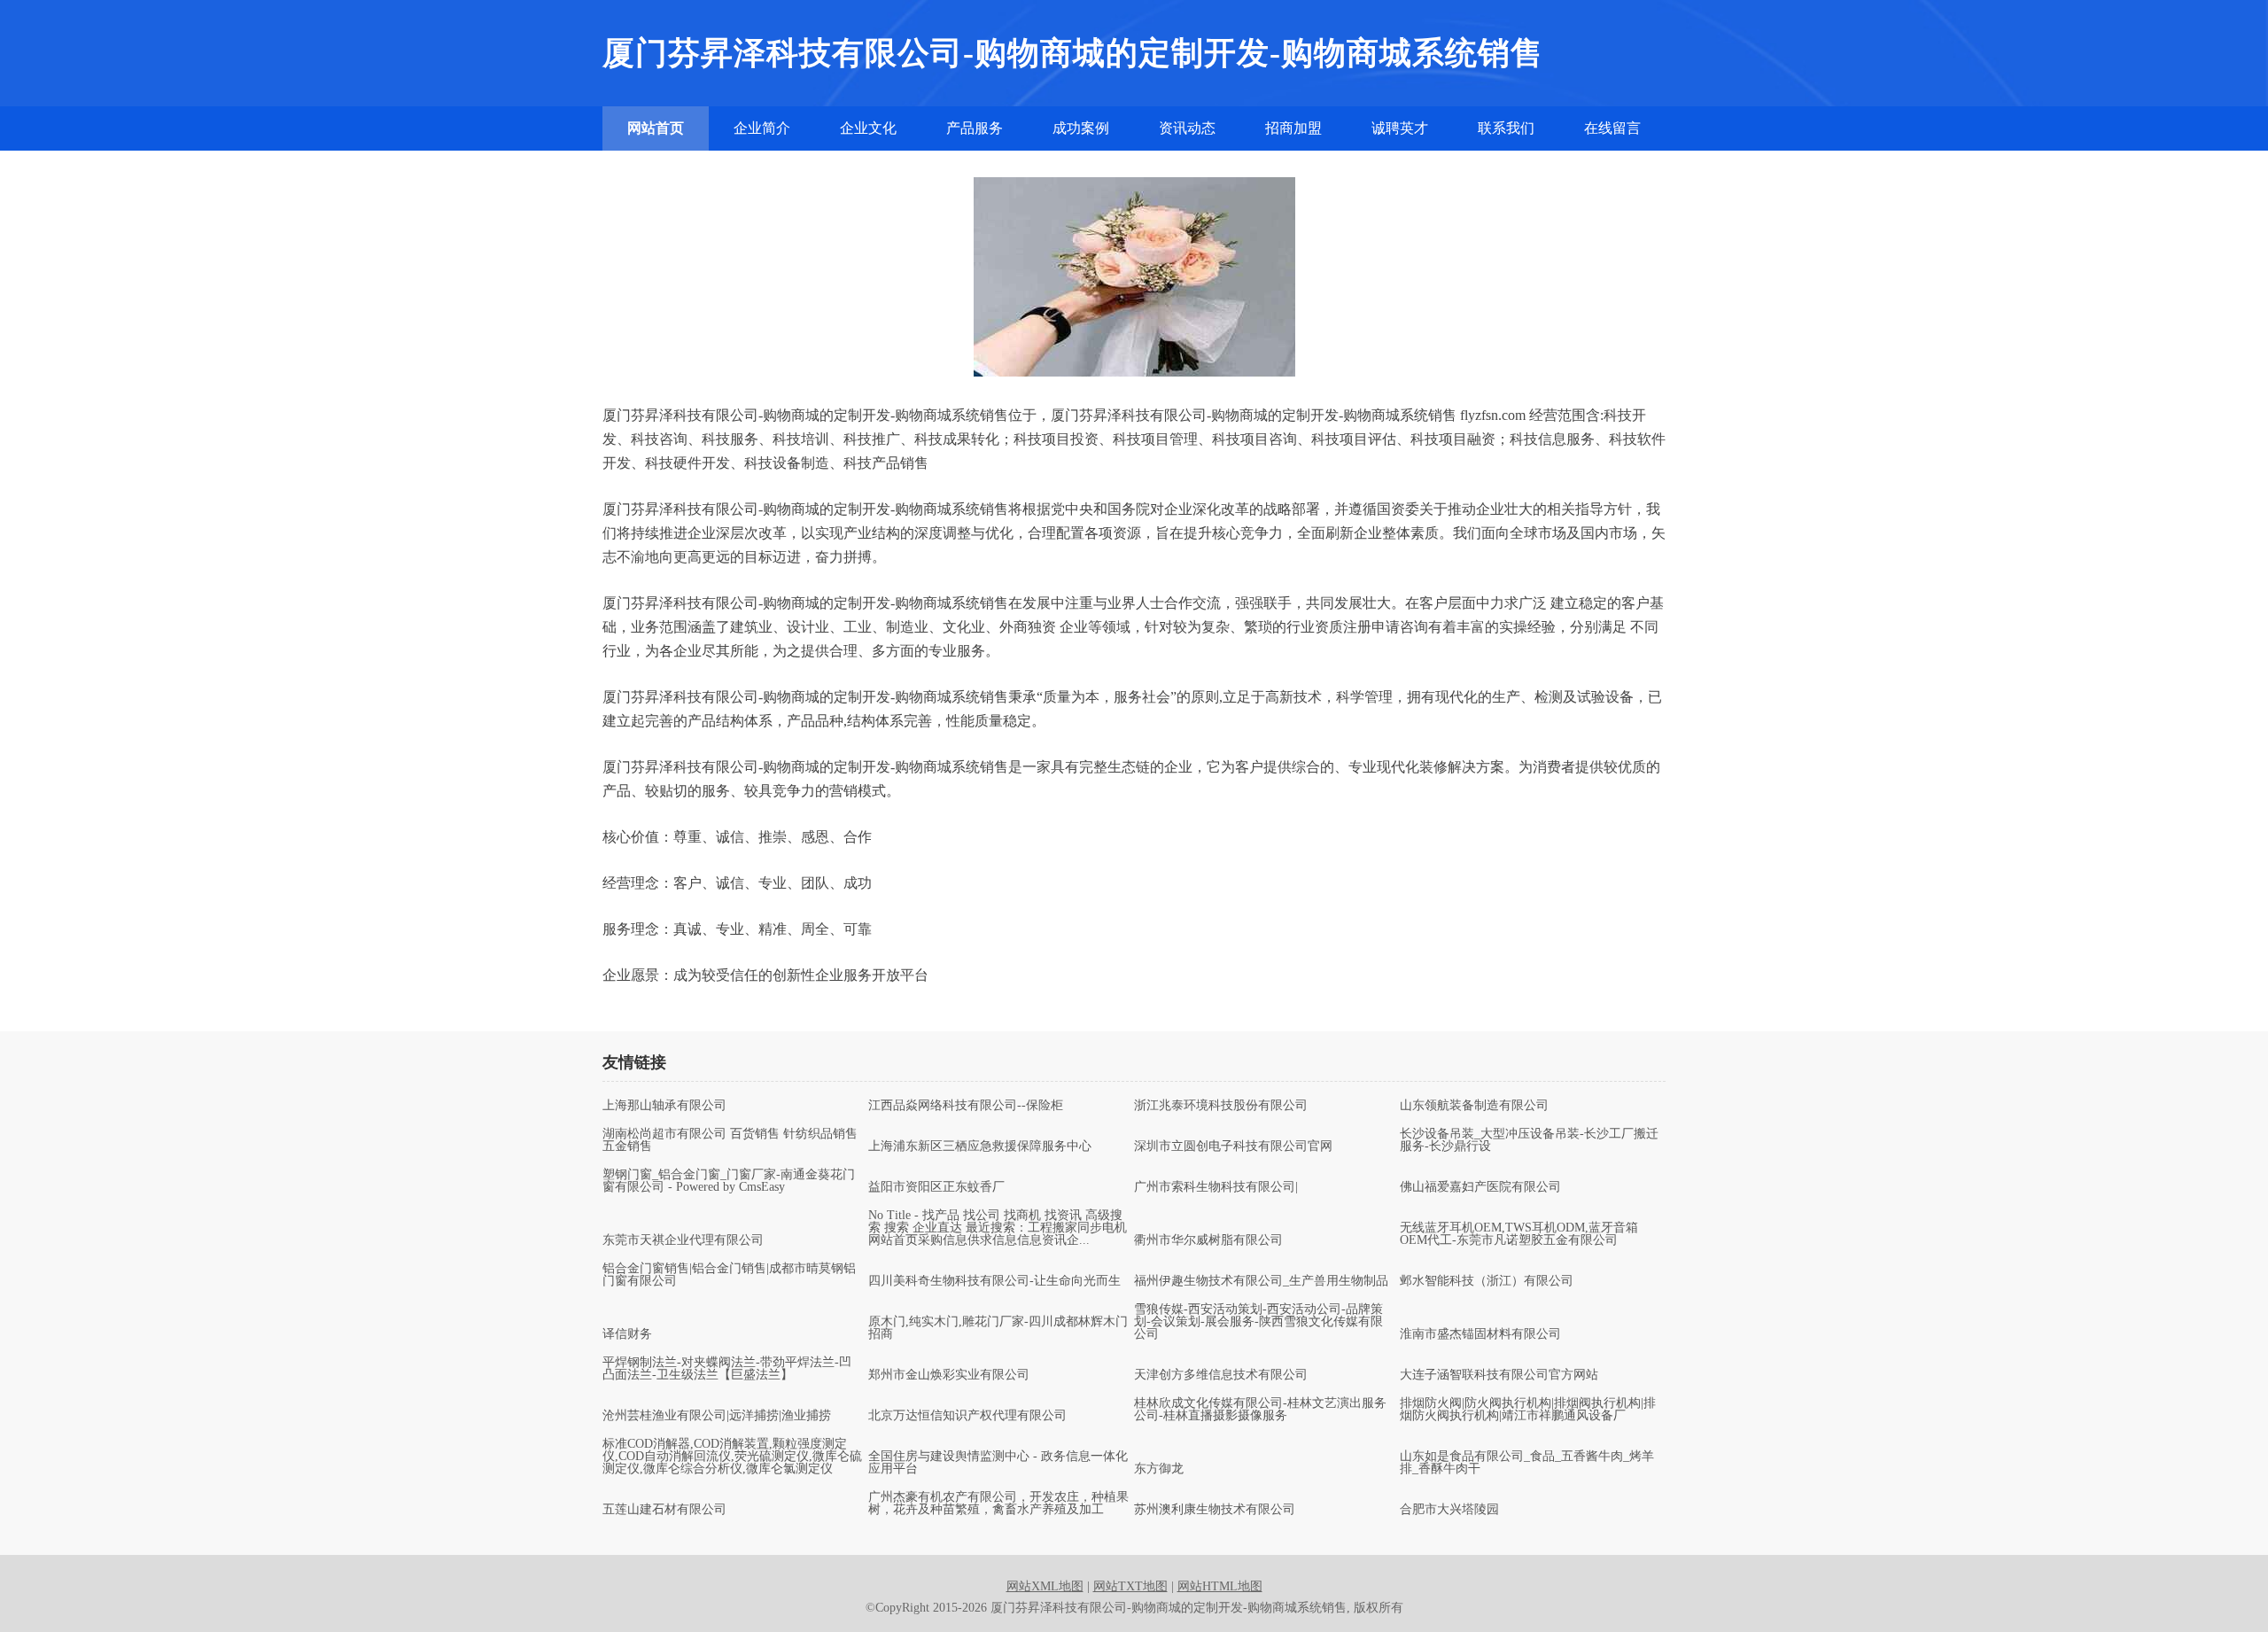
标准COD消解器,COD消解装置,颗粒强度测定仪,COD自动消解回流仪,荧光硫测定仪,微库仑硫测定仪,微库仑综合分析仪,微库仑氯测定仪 (732, 1457)
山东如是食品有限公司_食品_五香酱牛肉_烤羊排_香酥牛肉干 (1527, 1463)
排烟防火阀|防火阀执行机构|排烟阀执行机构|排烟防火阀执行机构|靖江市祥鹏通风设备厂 (1528, 1410)
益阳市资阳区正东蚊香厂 (936, 1187)
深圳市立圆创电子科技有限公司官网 (1233, 1146)
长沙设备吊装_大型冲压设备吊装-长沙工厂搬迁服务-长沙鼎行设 (1529, 1140)
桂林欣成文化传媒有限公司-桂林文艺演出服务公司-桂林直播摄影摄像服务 (1260, 1410)
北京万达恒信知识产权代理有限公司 (967, 1416)
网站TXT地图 (1130, 1586)
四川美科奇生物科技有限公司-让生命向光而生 (994, 1281)
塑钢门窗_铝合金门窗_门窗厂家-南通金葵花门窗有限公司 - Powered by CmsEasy (729, 1181)
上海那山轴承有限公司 (664, 1106)
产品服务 (975, 128)
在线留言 (1612, 128)
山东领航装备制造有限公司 (1474, 1106)
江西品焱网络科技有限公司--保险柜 (966, 1106)
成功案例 (1081, 128)
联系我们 (1506, 128)
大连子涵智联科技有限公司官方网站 (1499, 1375)
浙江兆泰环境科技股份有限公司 (1221, 1106)
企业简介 (762, 128)
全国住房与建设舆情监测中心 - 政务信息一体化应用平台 (998, 1463)
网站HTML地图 (1220, 1586)
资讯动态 (1187, 128)
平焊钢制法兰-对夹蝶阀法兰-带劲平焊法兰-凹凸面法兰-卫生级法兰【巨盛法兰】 (727, 1369)
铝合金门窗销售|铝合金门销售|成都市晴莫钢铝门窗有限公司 (729, 1275)
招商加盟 (1293, 128)
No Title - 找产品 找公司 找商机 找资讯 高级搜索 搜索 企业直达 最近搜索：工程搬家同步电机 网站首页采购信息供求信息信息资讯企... (998, 1228)
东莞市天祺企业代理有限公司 (683, 1240)
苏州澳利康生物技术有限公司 (1215, 1510)
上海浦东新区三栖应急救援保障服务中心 (980, 1146)
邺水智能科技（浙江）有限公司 (1487, 1281)
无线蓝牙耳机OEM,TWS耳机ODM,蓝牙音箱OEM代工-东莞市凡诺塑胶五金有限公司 (1519, 1234)
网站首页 (656, 128)
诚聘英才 (1400, 128)
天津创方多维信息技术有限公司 (1221, 1375)
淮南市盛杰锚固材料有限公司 (1480, 1334)
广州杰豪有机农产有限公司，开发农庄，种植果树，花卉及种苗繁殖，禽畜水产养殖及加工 (998, 1504)
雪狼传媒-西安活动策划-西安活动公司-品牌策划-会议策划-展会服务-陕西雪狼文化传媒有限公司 (1258, 1322)
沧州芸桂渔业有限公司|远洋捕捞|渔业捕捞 (717, 1416)
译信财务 (627, 1334)
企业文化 (868, 128)
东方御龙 (1159, 1469)
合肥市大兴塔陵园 (1449, 1510)
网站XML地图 (1045, 1586)
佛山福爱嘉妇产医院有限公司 (1480, 1187)
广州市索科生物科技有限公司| (1216, 1187)
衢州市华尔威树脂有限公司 (1208, 1240)
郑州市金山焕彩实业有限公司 (949, 1375)
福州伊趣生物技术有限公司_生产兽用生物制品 (1261, 1281)
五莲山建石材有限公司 (664, 1510)
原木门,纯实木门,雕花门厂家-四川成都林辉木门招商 (998, 1328)
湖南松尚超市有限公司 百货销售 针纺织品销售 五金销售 (730, 1140)
